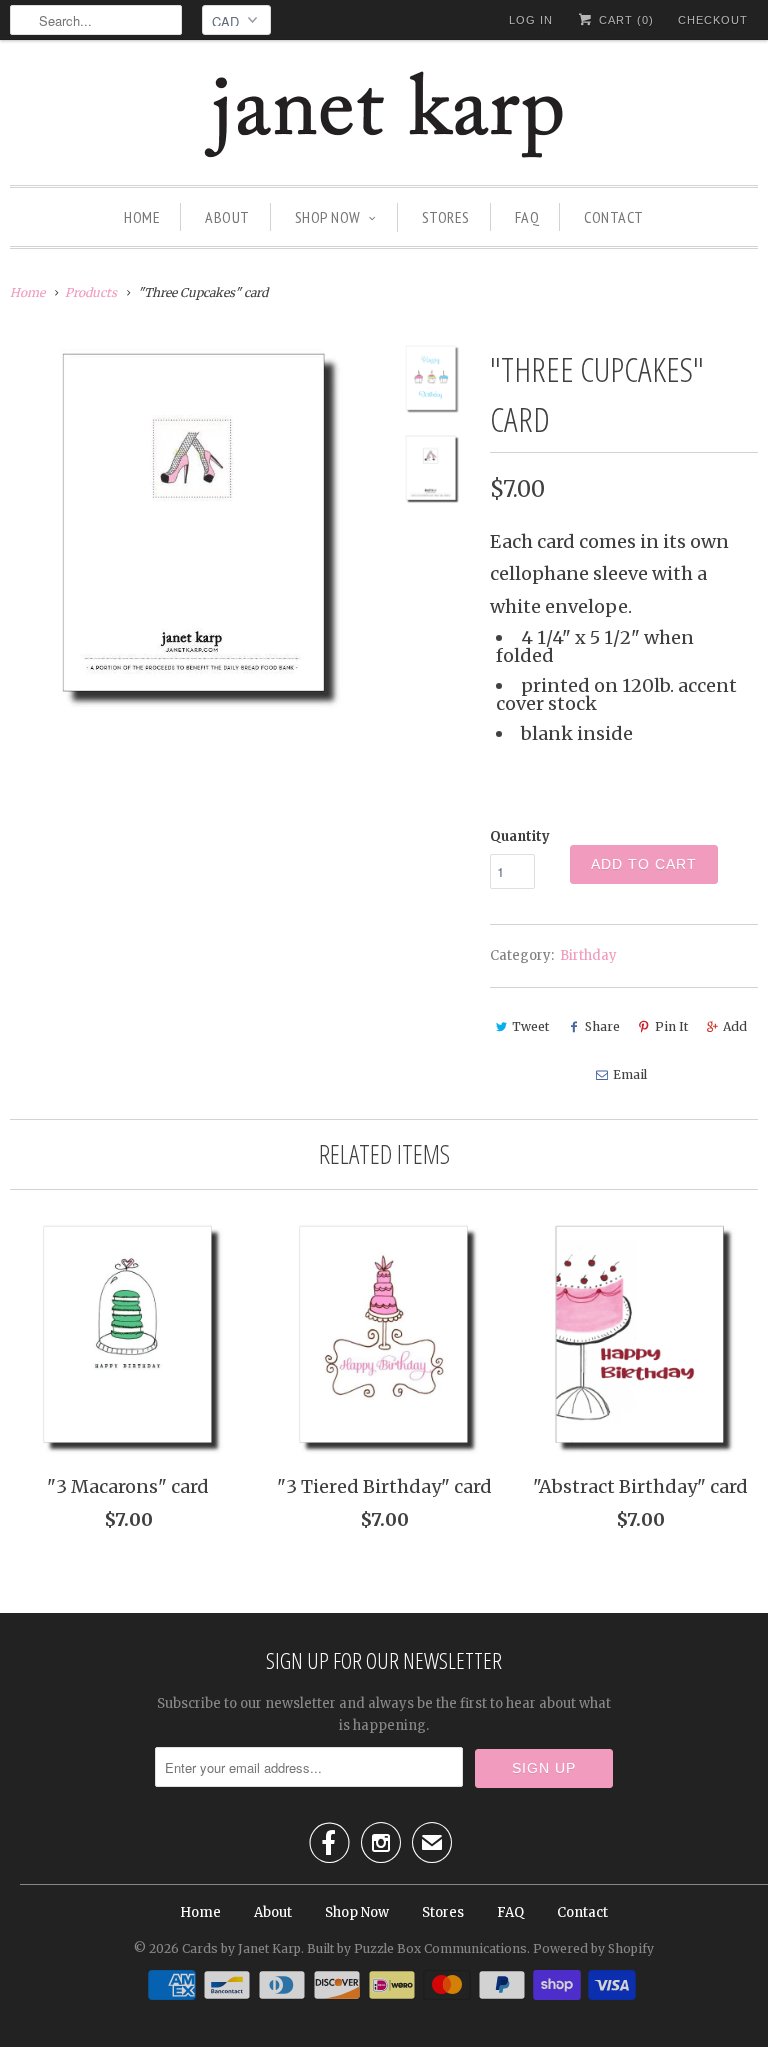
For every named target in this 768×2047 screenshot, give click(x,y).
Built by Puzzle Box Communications (417, 1948)
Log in (531, 20)
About (227, 217)
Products (91, 292)
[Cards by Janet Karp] (384, 117)
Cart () (624, 20)
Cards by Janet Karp (241, 1948)
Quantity (520, 836)
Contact (614, 217)
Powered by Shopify (593, 1948)
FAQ (527, 217)
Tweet (530, 1026)
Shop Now (328, 217)
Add (735, 1026)
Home (142, 217)
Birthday (588, 955)
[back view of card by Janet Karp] (194, 528)
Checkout (713, 20)
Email (630, 1074)
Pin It (671, 1026)
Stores (446, 217)
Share (602, 1026)
